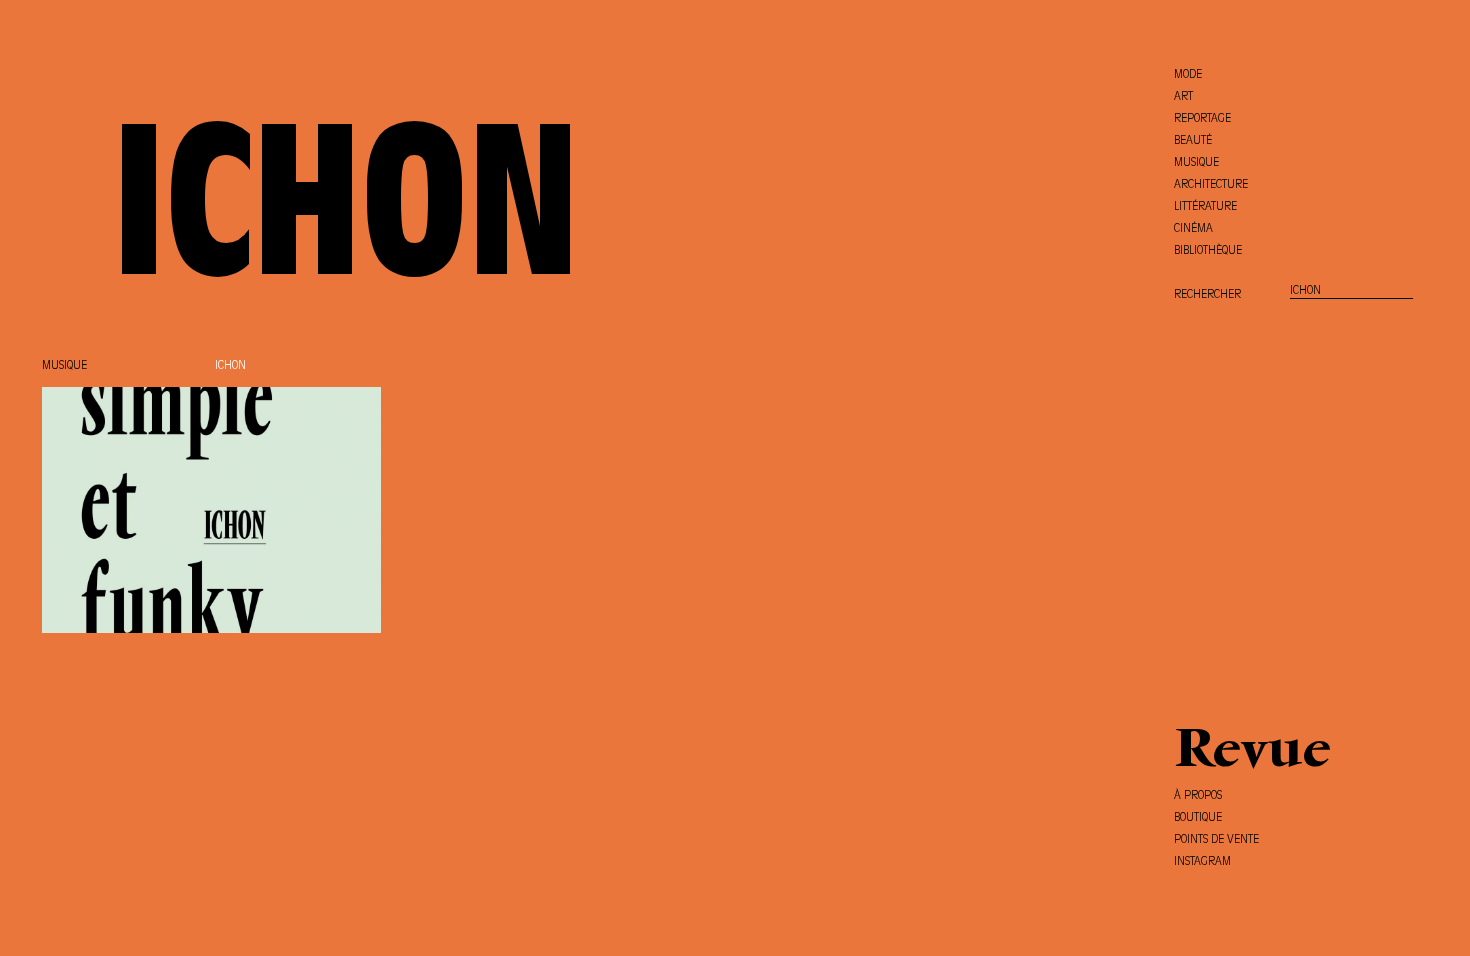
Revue (1252, 753)
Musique (64, 366)
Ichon (230, 366)
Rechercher (1207, 295)
